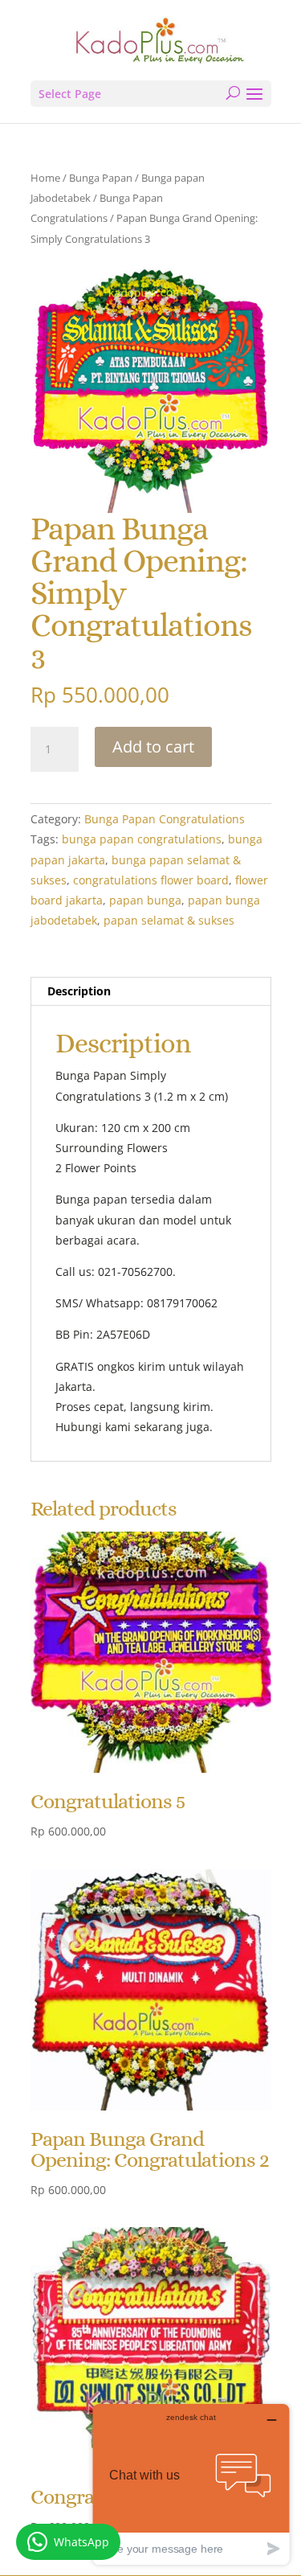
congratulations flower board (151, 880)
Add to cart (153, 747)
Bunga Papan (101, 178)
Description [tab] (79, 991)
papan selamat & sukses (169, 920)
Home (45, 178)
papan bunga (145, 900)
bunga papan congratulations (142, 839)
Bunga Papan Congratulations (165, 819)
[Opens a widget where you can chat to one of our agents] (191, 2484)
